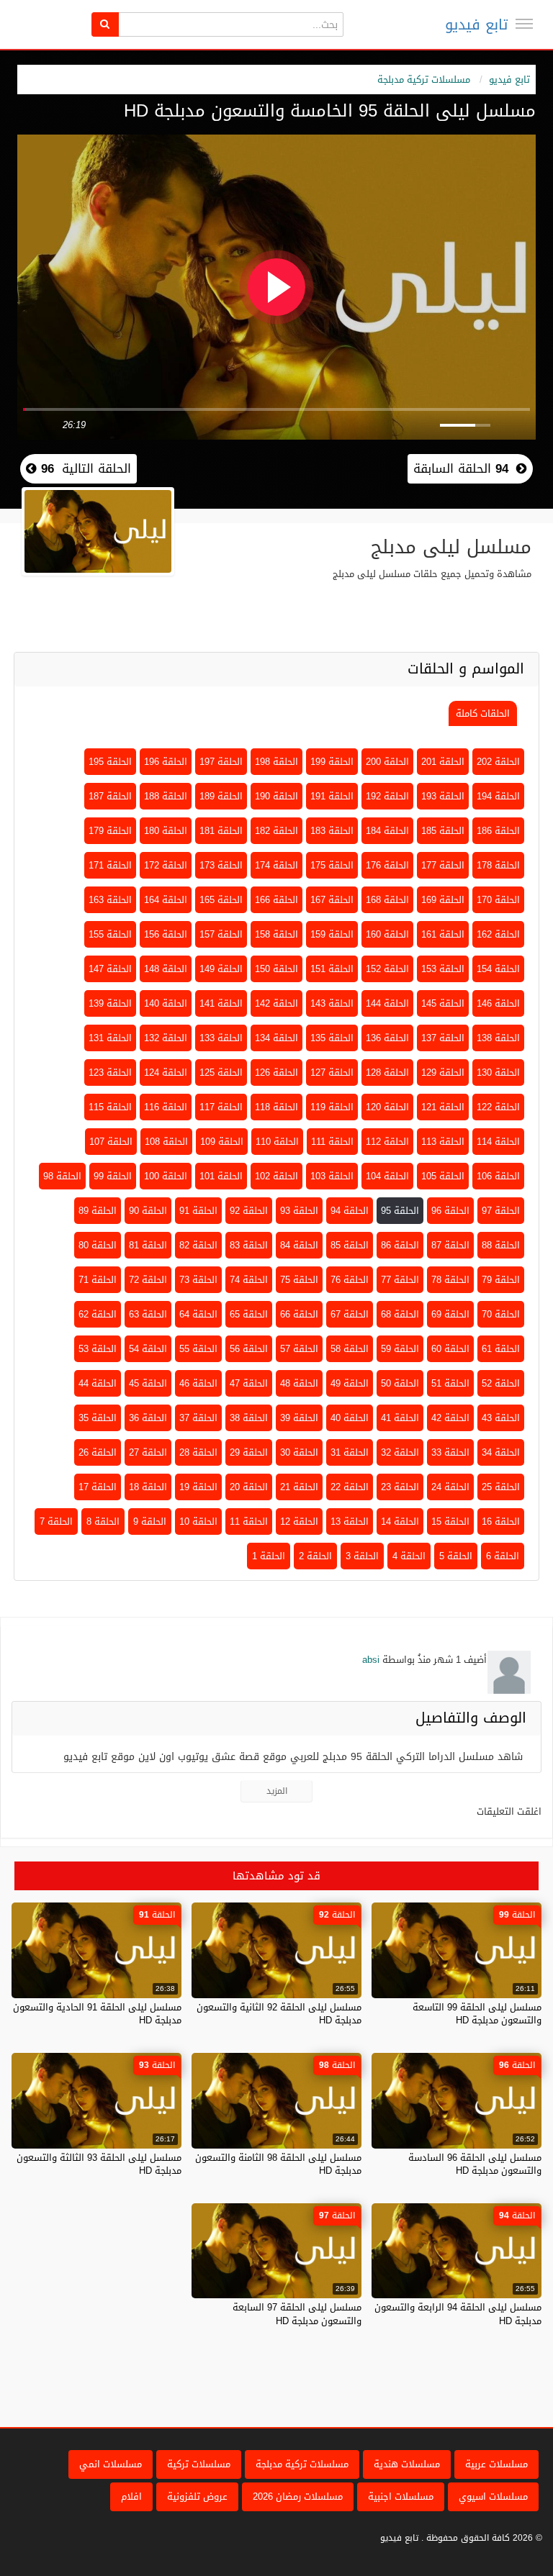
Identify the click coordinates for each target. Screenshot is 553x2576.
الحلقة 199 (332, 762)
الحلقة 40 (350, 1418)
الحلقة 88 (501, 1245)
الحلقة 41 (400, 1418)
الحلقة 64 (198, 1314)
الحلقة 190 (276, 796)
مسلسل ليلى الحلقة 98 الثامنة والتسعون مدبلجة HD (278, 2164)
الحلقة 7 (56, 1521)
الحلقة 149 (221, 969)
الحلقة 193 (443, 796)
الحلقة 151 (332, 969)
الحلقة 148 (166, 969)
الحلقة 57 (299, 1349)
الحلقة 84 (299, 1245)
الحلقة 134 (276, 1038)
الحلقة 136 (387, 1038)
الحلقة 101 (221, 1176)
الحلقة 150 (276, 969)
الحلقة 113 (443, 1142)
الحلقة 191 (332, 796)
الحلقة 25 (501, 1487)
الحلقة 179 (110, 831)
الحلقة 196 (166, 762)
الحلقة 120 (387, 1107)
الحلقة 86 (400, 1245)
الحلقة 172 (166, 865)
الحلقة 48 (299, 1383)
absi (371, 1660)
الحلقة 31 (350, 1452)
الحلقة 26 (98, 1452)
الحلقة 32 (400, 1452)
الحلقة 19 (198, 1487)
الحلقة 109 (222, 1142)
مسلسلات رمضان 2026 (298, 2496)
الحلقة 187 (110, 796)
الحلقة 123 (110, 1072)
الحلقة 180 (166, 831)
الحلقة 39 (299, 1418)
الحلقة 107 (111, 1142)
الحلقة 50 (400, 1383)
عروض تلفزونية (197, 2496)
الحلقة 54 (148, 1349)
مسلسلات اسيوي (493, 2496)
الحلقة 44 (98, 1383)
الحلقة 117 (221, 1107)
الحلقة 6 (503, 1556)
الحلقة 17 (98, 1487)
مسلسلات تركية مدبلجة (424, 80)
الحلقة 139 (110, 1003)
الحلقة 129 (443, 1072)
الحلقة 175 (332, 865)
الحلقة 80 (98, 1245)
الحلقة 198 (276, 762)
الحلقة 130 (498, 1072)
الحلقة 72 (148, 1280)
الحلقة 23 (400, 1487)
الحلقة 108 (166, 1142)
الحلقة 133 (221, 1038)
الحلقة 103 (332, 1176)
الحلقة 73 (198, 1280)
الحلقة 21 (299, 1487)
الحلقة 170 (498, 900)
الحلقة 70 (501, 1314)
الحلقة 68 (400, 1314)
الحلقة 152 (387, 969)
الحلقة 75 (299, 1280)
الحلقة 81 (148, 1245)
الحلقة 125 (221, 1072)
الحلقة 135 (332, 1038)
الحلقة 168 (387, 900)
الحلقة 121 (443, 1107)
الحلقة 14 (400, 1521)
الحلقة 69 (450, 1314)
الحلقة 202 (498, 762)
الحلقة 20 (249, 1487)
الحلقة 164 (166, 900)
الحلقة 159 (332, 934)
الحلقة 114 (498, 1142)
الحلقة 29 (249, 1452)
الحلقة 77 (400, 1280)
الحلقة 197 (221, 762)
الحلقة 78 (450, 1280)
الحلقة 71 (98, 1280)
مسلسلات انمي (111, 2464)
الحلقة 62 (98, 1314)
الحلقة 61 (501, 1349)
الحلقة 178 (498, 865)
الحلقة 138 (498, 1038)
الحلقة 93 (299, 1211)
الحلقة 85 (350, 1245)
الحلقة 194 (498, 796)
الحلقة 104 (387, 1176)
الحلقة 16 (501, 1521)
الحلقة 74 (249, 1280)
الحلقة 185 (443, 831)
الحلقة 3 (362, 1556)
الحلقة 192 (387, 796)
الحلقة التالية (84, 468)
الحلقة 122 (498, 1107)
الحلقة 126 (276, 1072)
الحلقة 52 (501, 1383)
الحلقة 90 (148, 1211)
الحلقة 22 (350, 1487)
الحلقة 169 (443, 900)
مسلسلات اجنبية (401, 2496)
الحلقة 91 (198, 1211)
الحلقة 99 (113, 1176)
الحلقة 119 (332, 1107)
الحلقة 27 (148, 1452)
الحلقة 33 (450, 1452)
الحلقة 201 (443, 762)
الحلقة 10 (198, 1521)
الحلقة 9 (150, 1521)
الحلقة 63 (148, 1314)
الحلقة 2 (315, 1556)
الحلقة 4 (409, 1556)
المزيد (277, 1791)
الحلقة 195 (110, 762)
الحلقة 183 (332, 831)
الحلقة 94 (350, 1211)
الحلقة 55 (198, 1349)
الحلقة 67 (350, 1314)
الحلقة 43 (501, 1418)
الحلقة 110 (277, 1142)
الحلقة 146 (498, 1003)
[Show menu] (524, 24)
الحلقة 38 (249, 1418)
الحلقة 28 (198, 1452)
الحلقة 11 (249, 1521)
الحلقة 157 (221, 934)
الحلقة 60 (450, 1349)
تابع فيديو (476, 24)
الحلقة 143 (332, 1003)
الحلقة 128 (387, 1072)
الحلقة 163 (110, 900)
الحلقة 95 (400, 1211)
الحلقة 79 (501, 1280)
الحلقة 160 (387, 934)
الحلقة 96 (450, 1211)
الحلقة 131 (110, 1038)
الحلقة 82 (198, 1245)
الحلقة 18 (148, 1487)
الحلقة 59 (400, 1349)
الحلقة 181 (221, 831)
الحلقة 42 (450, 1418)
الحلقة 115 (110, 1107)
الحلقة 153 (443, 969)
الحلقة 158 (276, 934)
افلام (131, 2496)
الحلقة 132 (166, 1038)
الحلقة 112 (387, 1142)
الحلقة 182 (276, 831)
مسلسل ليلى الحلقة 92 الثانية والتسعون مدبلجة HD (279, 2014)
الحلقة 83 (249, 1245)
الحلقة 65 (249, 1314)
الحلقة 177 (443, 865)
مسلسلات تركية (199, 2464)
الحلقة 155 (110, 934)
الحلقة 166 (276, 900)
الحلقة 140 (166, 1003)
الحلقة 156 (166, 934)
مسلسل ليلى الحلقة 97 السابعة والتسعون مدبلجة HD (297, 2314)
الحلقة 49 (350, 1383)
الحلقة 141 (221, 1003)
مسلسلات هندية (407, 2464)
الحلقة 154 (498, 969)
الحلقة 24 (450, 1487)
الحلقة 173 (221, 865)
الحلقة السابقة (461, 468)
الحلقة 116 (166, 1107)
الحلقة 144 (387, 1003)
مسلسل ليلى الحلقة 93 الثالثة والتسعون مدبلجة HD (99, 2164)
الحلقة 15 (450, 1521)
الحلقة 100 (166, 1176)
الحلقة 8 (103, 1521)
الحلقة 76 (350, 1280)
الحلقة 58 (350, 1349)
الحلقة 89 (98, 1211)
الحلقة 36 (148, 1418)
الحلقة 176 (387, 865)
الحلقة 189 (221, 796)
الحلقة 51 (450, 1383)
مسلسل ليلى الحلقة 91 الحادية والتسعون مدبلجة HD (97, 2014)
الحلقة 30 (299, 1452)
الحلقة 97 (501, 1211)
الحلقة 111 (332, 1142)
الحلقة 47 (249, 1383)
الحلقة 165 (221, 900)
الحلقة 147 (110, 969)
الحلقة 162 (498, 934)
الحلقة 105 (443, 1176)
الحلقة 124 (166, 1072)
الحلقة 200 (387, 762)
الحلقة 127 (332, 1072)
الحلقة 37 (198, 1418)
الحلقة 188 (166, 796)
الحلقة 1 (269, 1556)
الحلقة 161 (443, 934)
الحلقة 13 (350, 1521)
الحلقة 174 (276, 865)
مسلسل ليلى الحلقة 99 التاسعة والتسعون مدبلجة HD (477, 2014)
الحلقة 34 (501, 1452)
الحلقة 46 (198, 1383)
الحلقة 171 (110, 865)
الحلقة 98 (62, 1176)
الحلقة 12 (299, 1521)
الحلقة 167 (332, 900)
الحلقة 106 (498, 1176)
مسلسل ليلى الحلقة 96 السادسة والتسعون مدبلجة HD (475, 2164)
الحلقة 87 (450, 1245)
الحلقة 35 (98, 1418)
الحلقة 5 (456, 1556)
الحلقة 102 (276, 1176)
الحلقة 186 (498, 831)
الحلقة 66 (299, 1314)
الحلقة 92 (249, 1211)
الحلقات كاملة (483, 713)
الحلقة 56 (249, 1349)
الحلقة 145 (443, 1003)
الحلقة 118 (276, 1107)
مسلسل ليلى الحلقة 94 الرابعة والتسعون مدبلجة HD (458, 2314)
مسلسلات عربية (496, 2464)
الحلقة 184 (387, 831)
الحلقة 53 (98, 1349)
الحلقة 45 (148, 1383)
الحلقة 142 (276, 1003)
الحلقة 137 (443, 1038)
